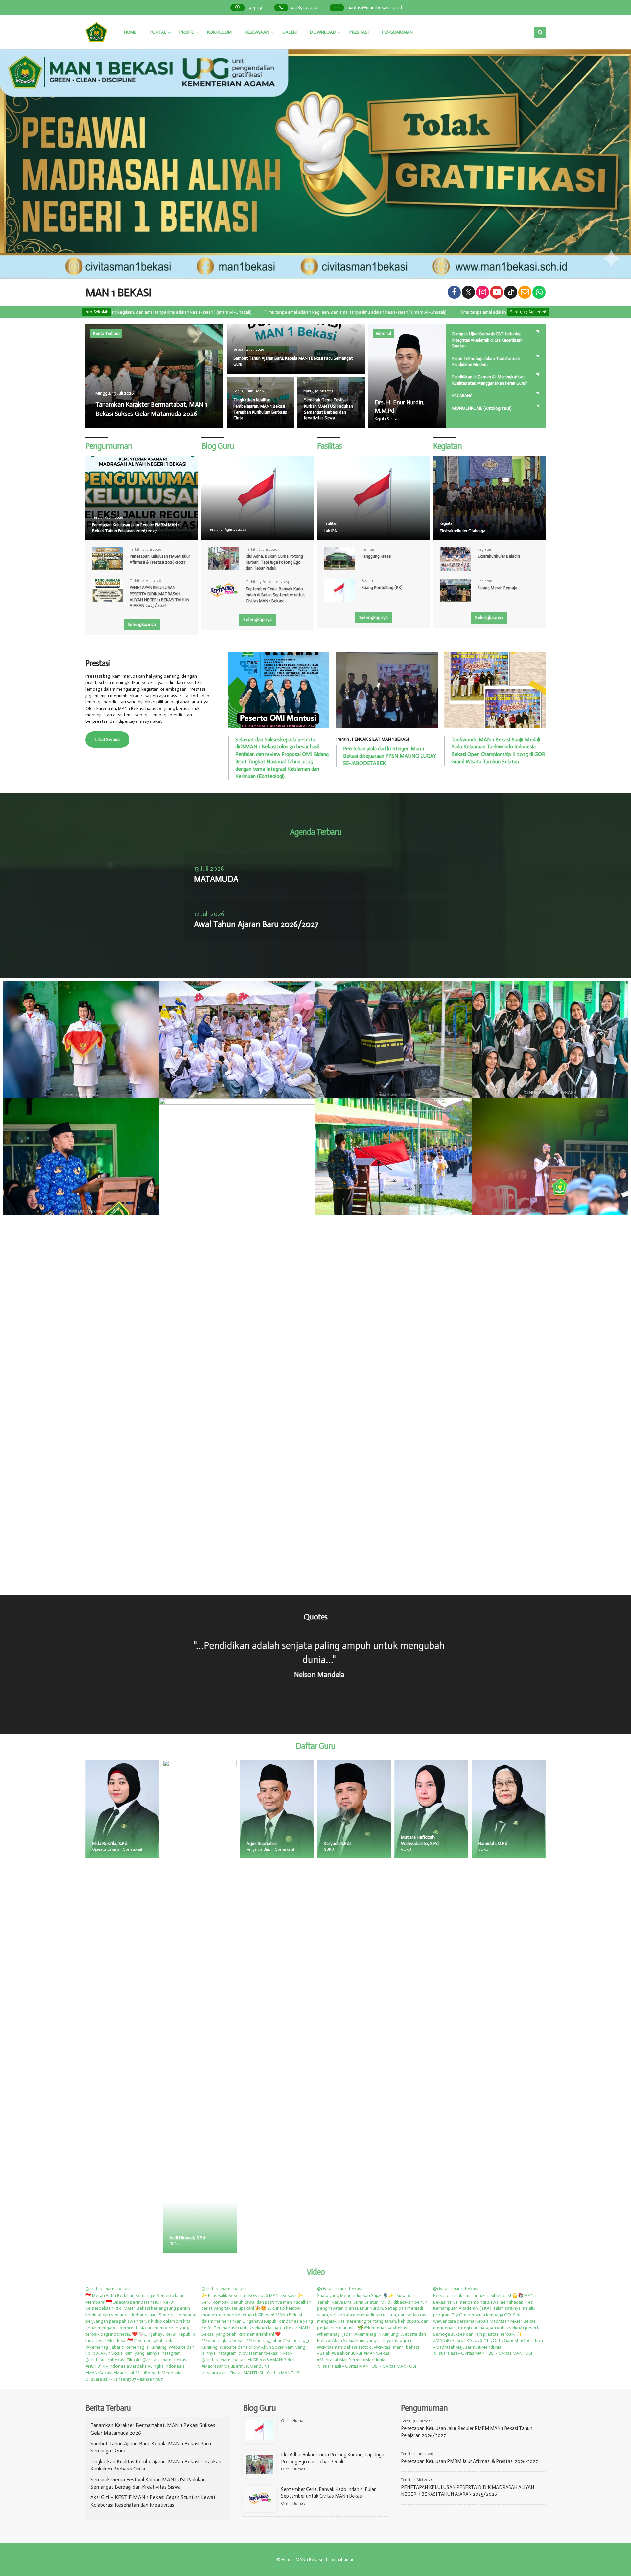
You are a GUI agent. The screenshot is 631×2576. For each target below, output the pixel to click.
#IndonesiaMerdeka (126, 2366)
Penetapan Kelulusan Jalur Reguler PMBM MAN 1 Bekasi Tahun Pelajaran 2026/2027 (136, 528)
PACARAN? (462, 396)
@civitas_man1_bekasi (108, 2289)
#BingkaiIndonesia (166, 2366)
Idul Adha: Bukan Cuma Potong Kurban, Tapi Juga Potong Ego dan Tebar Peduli (274, 562)
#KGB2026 (258, 2360)
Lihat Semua (107, 739)
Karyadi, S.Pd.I (183, 1843)
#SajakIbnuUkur (347, 2353)
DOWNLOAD (323, 32)
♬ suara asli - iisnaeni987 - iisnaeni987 (124, 2379)
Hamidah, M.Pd (338, 1843)
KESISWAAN (257, 32)
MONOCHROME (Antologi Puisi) (482, 408)
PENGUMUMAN (397, 32)
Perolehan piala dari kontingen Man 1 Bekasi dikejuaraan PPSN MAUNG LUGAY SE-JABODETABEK (390, 756)
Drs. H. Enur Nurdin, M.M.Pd (505, 1843)
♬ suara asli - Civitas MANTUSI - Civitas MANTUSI (251, 2373)
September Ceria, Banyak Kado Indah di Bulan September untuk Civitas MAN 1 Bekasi (275, 595)
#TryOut (492, 2340)
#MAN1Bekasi (99, 2373)
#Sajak (324, 2353)
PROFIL (187, 32)
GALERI (290, 32)
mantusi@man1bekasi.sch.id (374, 7)
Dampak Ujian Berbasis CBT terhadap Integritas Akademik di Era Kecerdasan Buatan (487, 340)
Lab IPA (330, 531)
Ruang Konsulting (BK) (382, 588)
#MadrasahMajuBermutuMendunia (147, 2373)
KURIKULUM (219, 32)
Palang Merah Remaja (497, 588)
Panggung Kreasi (376, 556)
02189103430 (304, 7)
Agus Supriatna (107, 1843)
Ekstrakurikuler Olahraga (463, 531)
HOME (130, 32)
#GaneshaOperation (522, 2340)
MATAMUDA (216, 879)
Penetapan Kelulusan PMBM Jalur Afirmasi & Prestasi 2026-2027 (469, 2461)
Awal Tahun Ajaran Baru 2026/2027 (256, 924)
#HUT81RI (95, 2366)
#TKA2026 (472, 2340)
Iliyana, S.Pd (413, 2238)
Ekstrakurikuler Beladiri (499, 556)
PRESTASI (359, 32)
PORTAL (158, 32)
